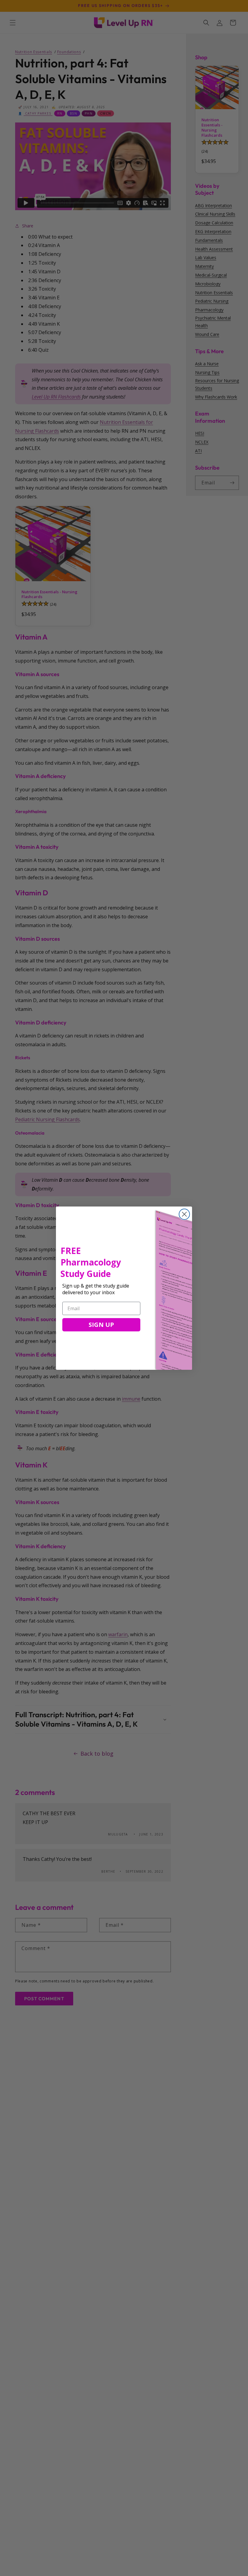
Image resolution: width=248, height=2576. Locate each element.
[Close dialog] (184, 1214)
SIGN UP (101, 1325)
